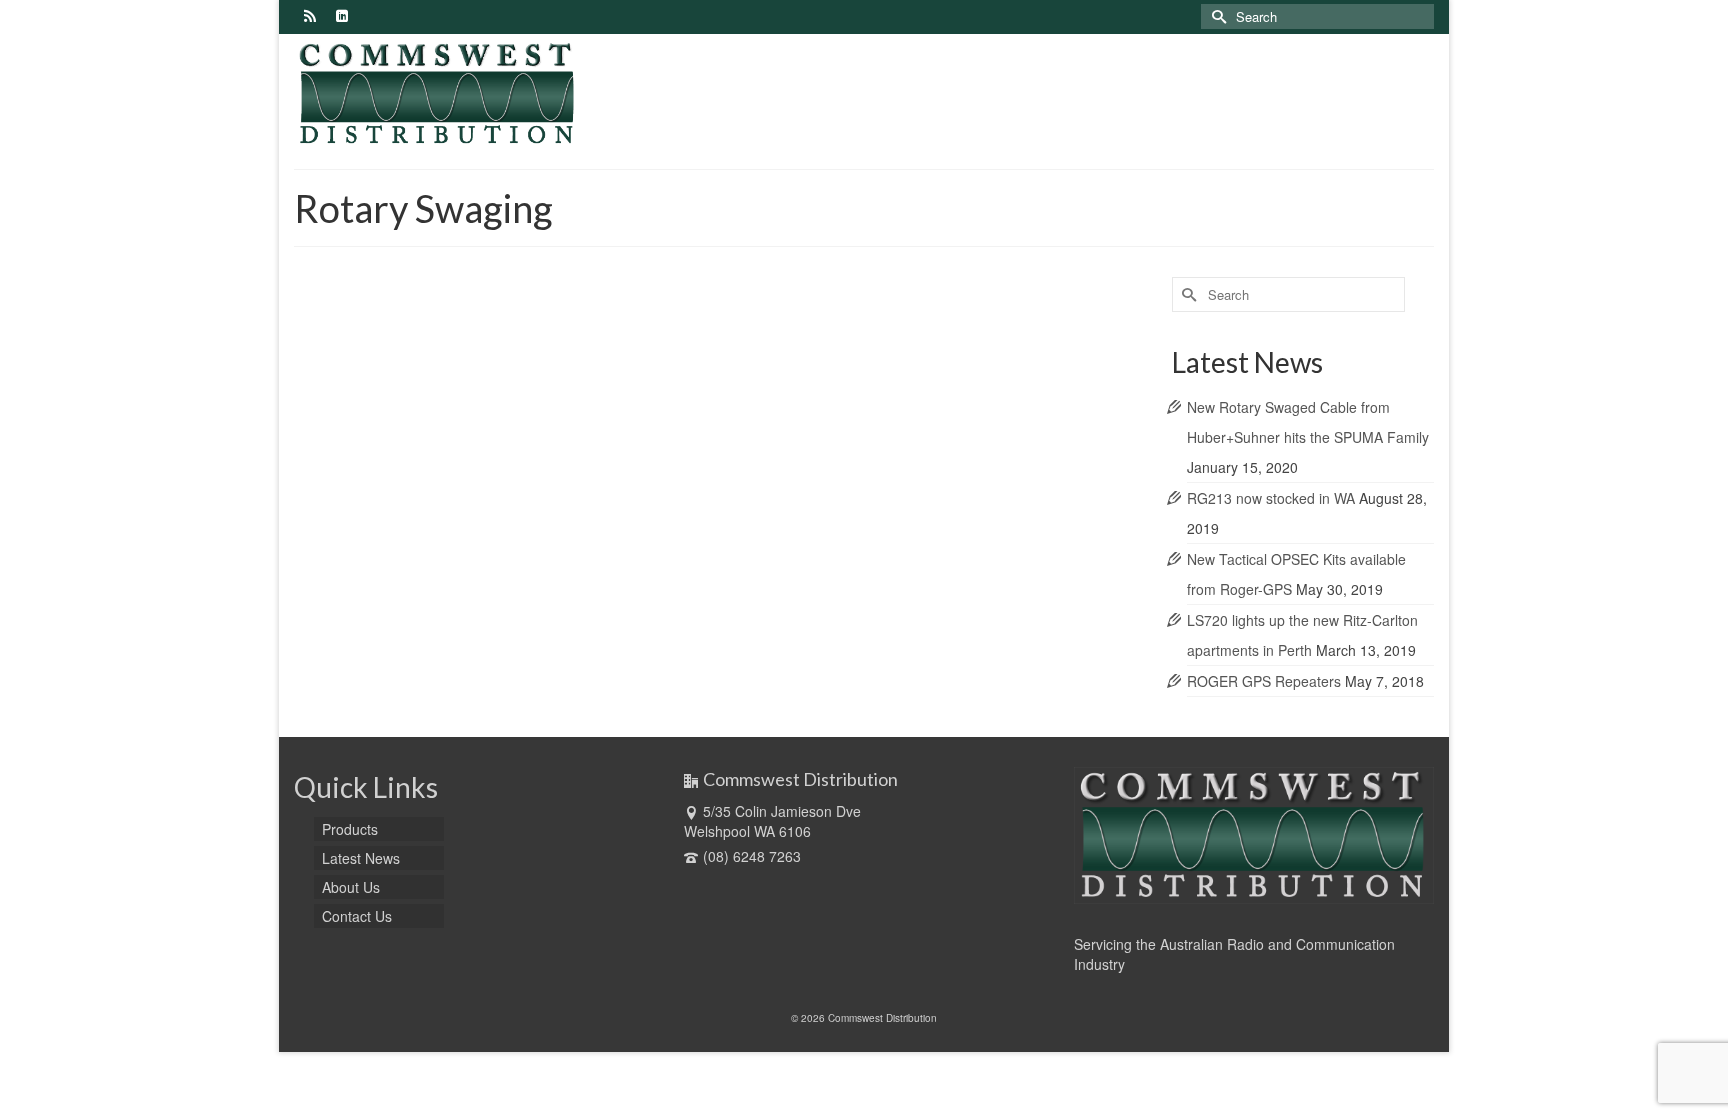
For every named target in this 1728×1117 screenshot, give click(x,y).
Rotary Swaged (395, 526)
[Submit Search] (1216, 16)
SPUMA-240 (544, 526)
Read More (586, 473)
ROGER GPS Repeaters (1264, 681)
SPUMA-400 (607, 526)
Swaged (661, 526)
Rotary (339, 526)
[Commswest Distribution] (474, 94)
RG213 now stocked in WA (1271, 498)
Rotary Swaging (473, 526)
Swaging (706, 526)
